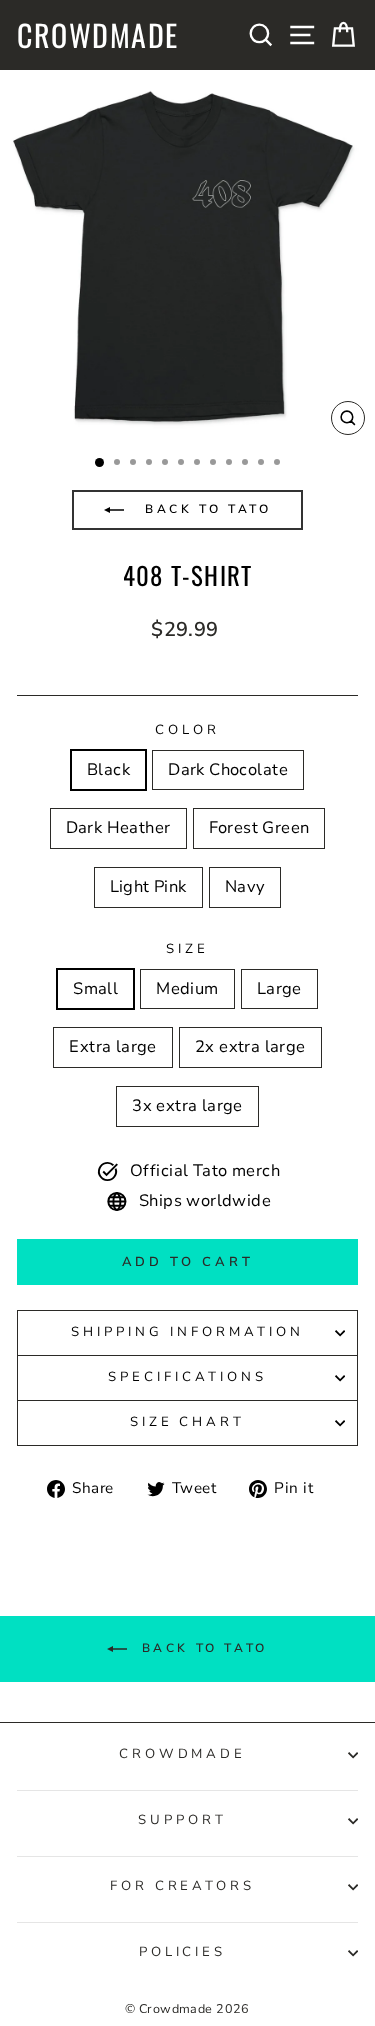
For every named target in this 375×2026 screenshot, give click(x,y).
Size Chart (188, 1422)
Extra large (113, 1046)
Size (187, 949)
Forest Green (259, 827)
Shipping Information (187, 1332)
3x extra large (187, 1105)
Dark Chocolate (228, 769)
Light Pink (148, 886)
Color (187, 730)
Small (95, 988)
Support (182, 1820)
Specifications (187, 1377)
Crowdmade (98, 35)
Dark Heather (118, 827)
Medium (187, 988)
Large (279, 988)
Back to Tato (205, 509)
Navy (245, 886)
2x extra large (250, 1046)
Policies (183, 1952)
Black (108, 769)
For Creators (183, 1886)
